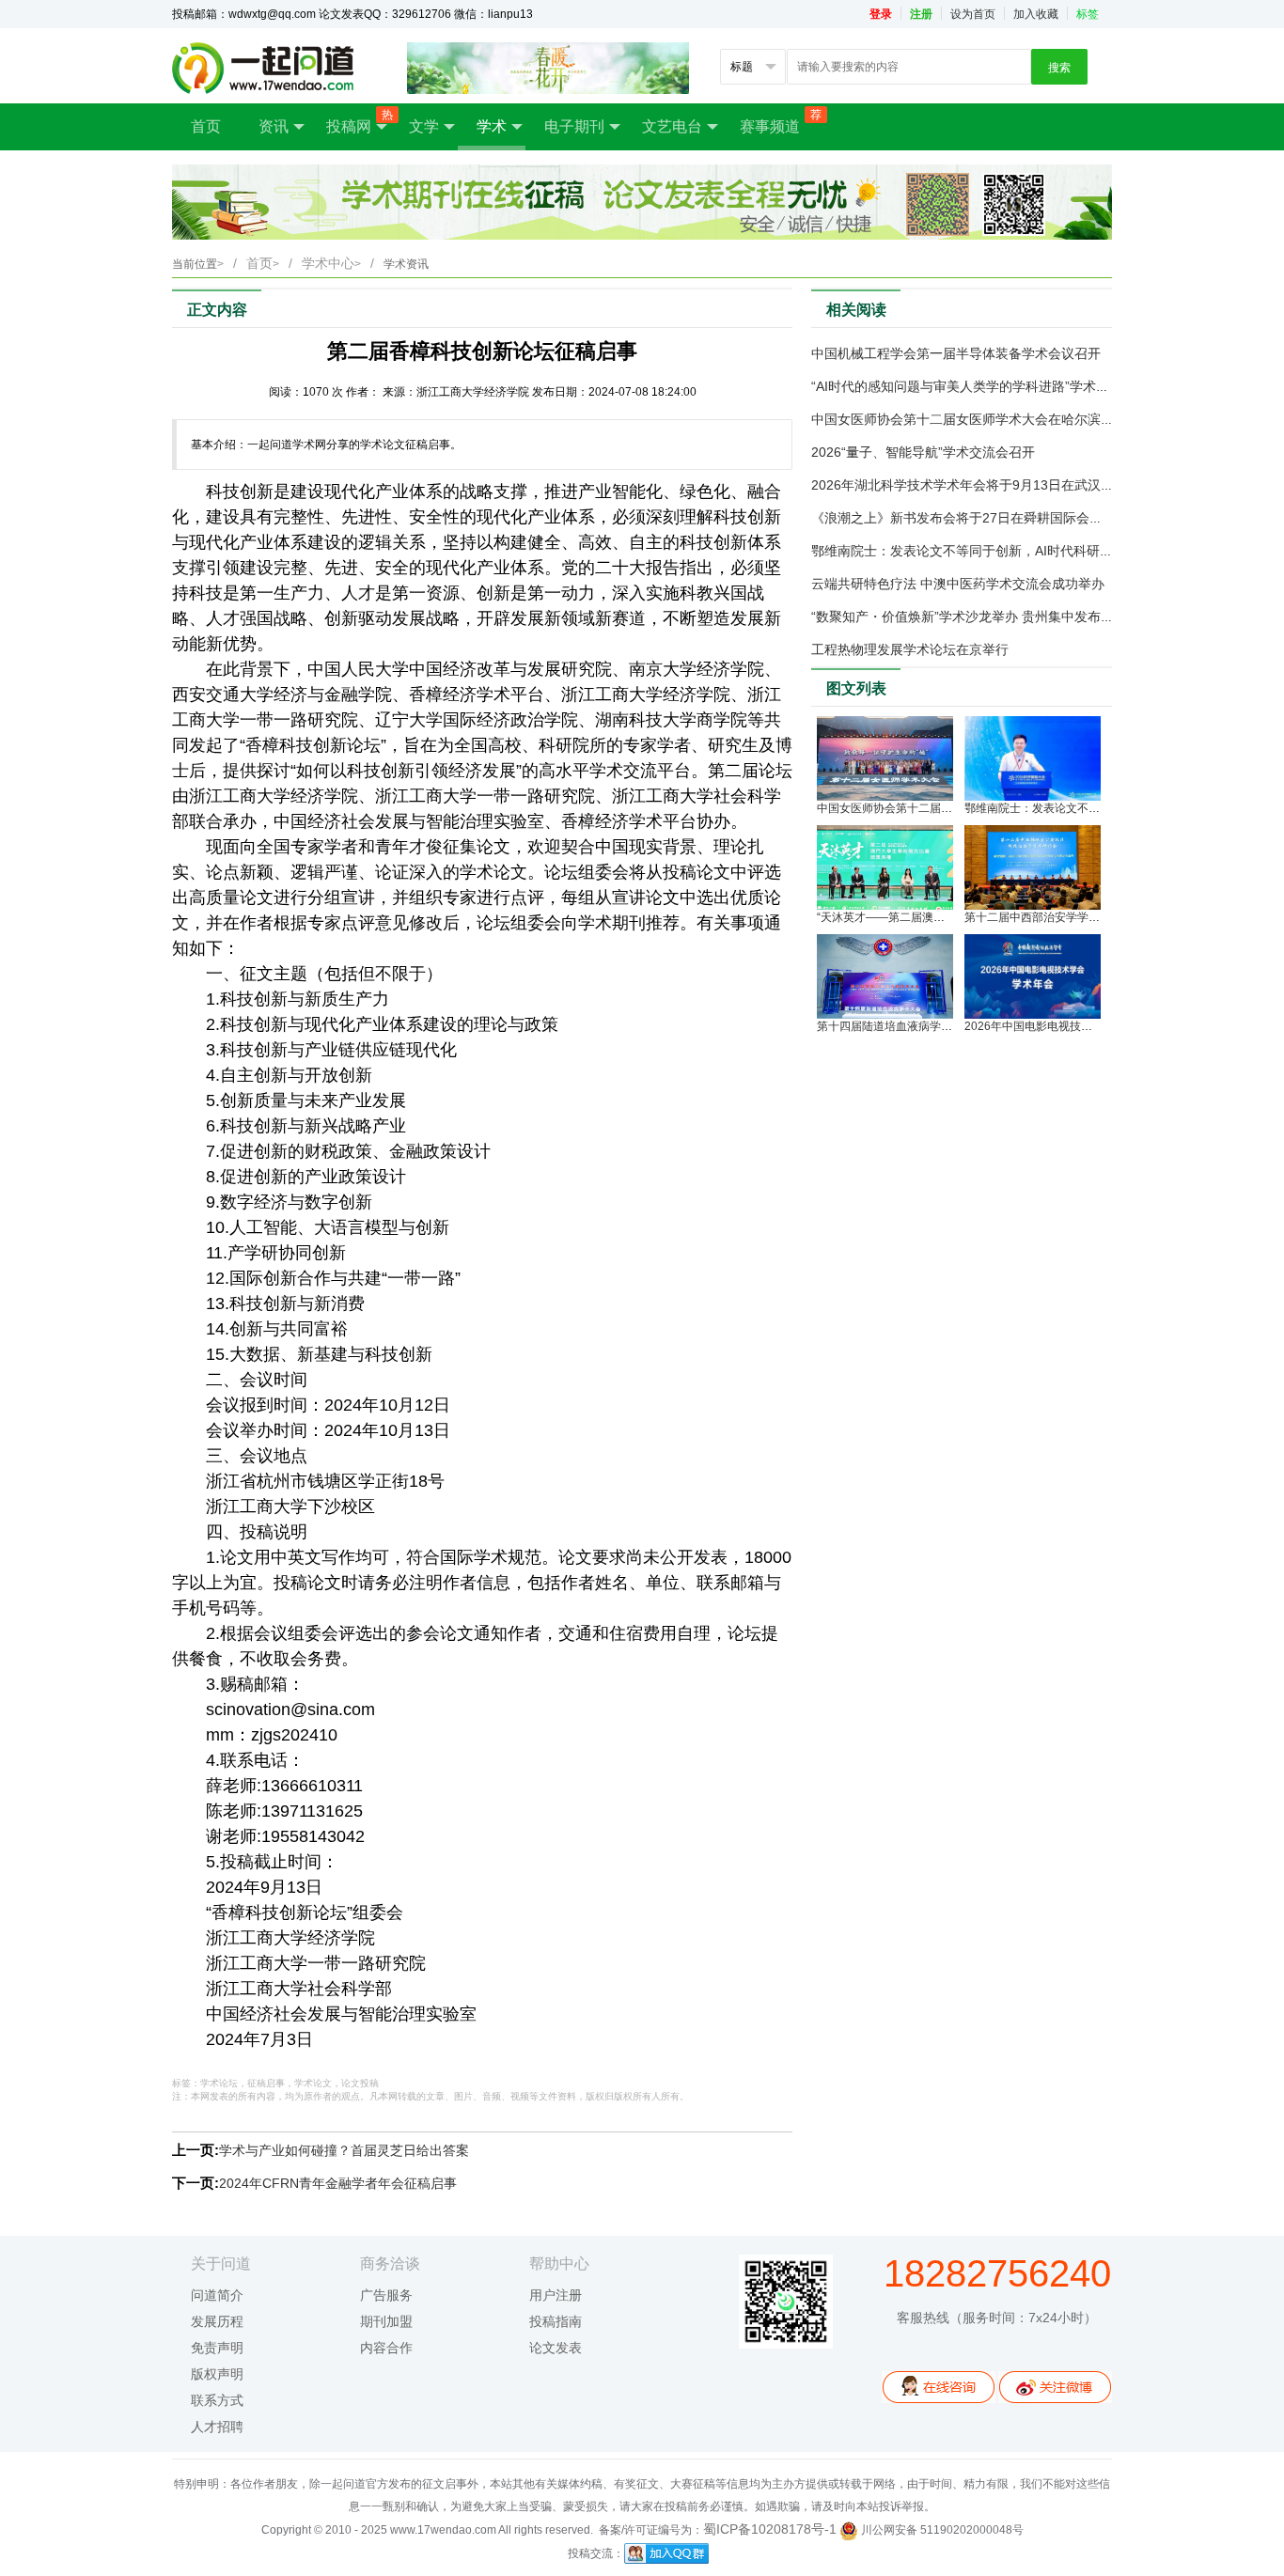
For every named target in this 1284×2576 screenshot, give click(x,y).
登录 (881, 14)
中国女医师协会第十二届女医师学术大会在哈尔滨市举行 (976, 419)
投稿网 (358, 121)
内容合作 (386, 2348)
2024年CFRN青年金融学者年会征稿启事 (338, 2183)
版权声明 (217, 2374)
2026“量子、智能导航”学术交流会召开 (923, 452)
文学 (424, 126)
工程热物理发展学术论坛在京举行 (910, 649)
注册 (921, 14)
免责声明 (217, 2348)
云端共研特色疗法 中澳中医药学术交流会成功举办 (958, 584)
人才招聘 (217, 2427)
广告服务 (386, 2295)
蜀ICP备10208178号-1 (770, 2529)
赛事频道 (779, 121)
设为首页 (973, 14)
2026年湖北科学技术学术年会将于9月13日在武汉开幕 (969, 485)
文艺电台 (672, 126)
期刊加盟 (386, 2321)
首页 (206, 126)
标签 (1088, 14)
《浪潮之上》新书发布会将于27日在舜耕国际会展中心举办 (983, 518)
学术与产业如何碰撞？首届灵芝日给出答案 (344, 2150)
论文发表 (556, 2348)
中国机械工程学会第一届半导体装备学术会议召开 (956, 353)
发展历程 (217, 2321)
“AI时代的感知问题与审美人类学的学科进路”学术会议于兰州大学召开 (1013, 386)
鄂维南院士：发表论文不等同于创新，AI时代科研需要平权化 (988, 551)
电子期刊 (574, 126)
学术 (492, 126)
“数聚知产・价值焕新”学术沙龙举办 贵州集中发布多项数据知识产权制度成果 (1035, 617)
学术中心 (331, 263)
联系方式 (217, 2400)
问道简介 (217, 2295)
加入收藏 (1036, 14)
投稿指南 (556, 2321)
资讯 (274, 126)
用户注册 (556, 2295)
